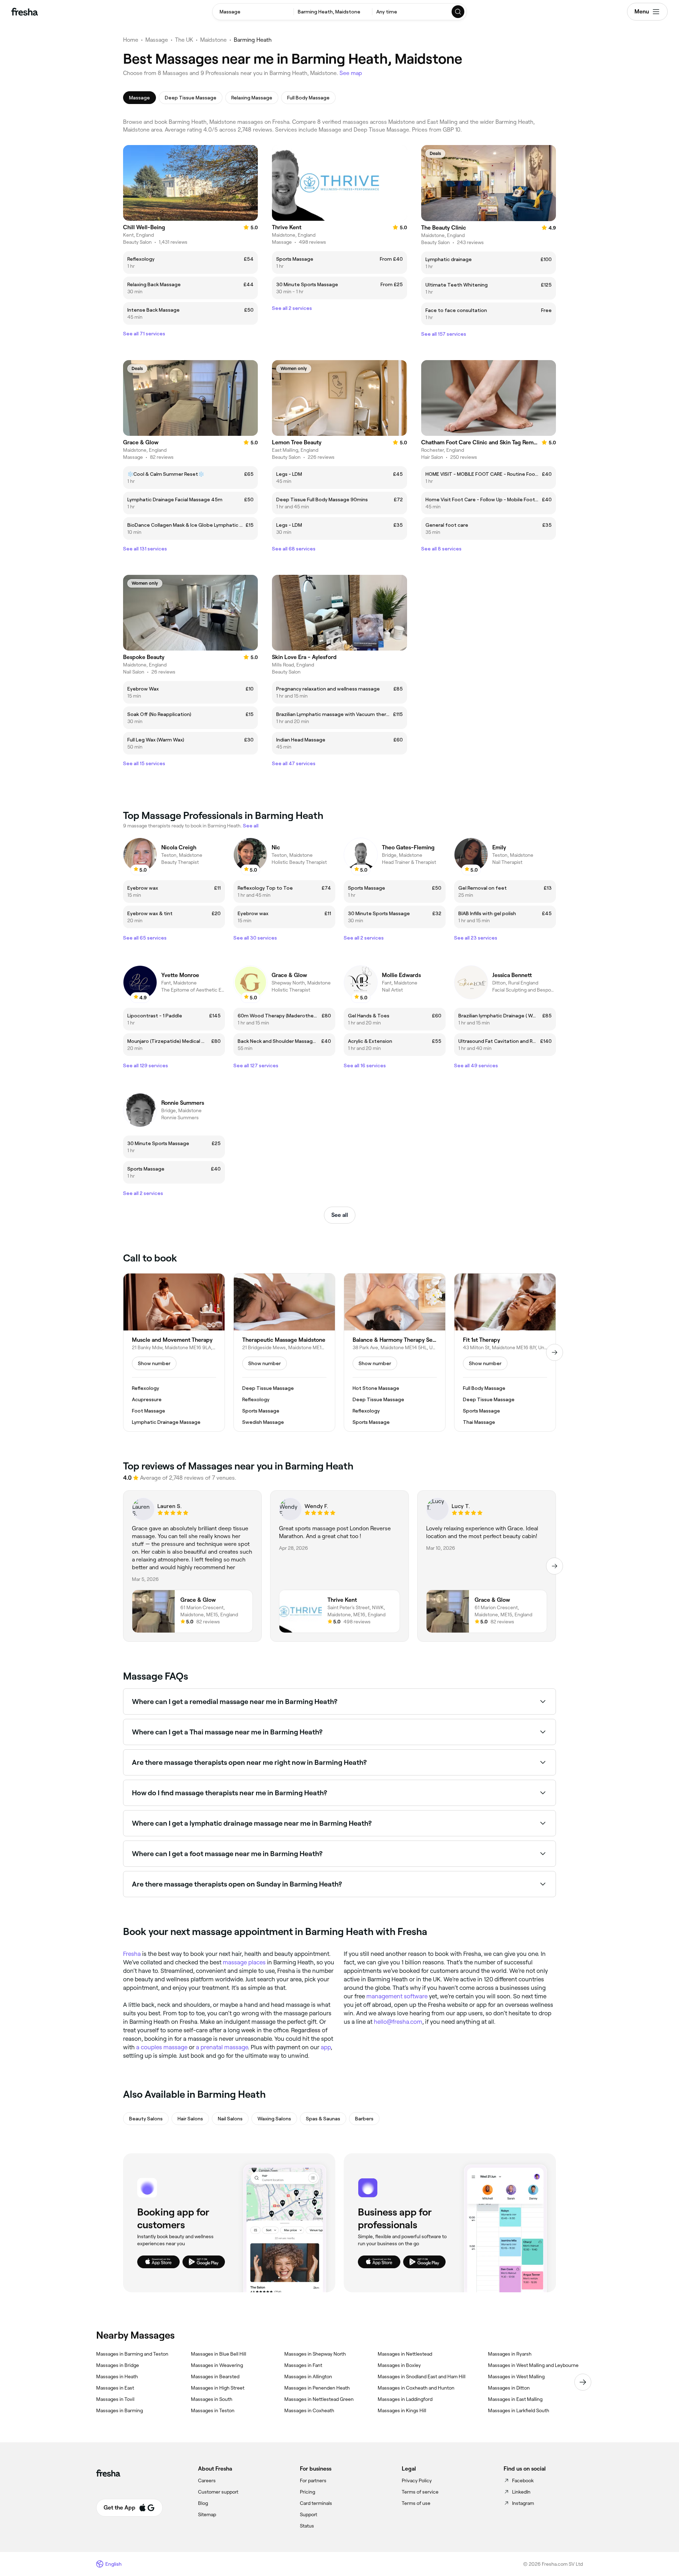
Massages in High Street (218, 2388)
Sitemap (207, 2514)
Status (307, 2526)
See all (340, 1215)
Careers (207, 2480)
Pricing (307, 2492)
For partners (313, 2480)
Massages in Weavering (217, 2365)
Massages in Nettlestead (405, 2354)
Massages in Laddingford (405, 2399)
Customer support (218, 2492)
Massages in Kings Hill (402, 2410)
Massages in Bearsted (215, 2376)
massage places (244, 1962)
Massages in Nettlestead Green (319, 2399)
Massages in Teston (213, 2410)
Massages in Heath (117, 2376)
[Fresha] (25, 12)
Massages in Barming (120, 2410)
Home (131, 40)
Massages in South (212, 2399)
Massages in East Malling (515, 2399)
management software (397, 1996)
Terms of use (416, 2503)
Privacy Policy (417, 2480)
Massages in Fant (303, 2365)
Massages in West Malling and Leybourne (533, 2365)
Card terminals (316, 2503)
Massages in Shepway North (315, 2354)
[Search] (458, 12)
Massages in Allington (308, 2376)
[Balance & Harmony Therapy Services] (395, 1352)
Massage (157, 40)
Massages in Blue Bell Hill (219, 2354)
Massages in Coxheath (309, 2410)
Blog (203, 2503)
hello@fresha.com (398, 2022)
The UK (184, 40)
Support (309, 2514)
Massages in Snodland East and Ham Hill (422, 2376)
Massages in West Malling (516, 2376)
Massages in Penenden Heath (317, 2388)
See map (351, 73)
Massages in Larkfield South (519, 2410)
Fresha (132, 1954)
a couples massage (162, 2047)
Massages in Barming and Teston (132, 2354)
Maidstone (213, 40)
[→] (555, 1352)
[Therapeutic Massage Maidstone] (284, 1352)
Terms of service (420, 2492)
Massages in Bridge (118, 2365)
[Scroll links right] (583, 2382)
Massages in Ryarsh (510, 2354)
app (326, 2047)
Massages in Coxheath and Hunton (416, 2388)
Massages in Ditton (509, 2388)
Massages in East (115, 2388)
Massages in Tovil (115, 2399)
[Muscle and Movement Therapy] (174, 1352)
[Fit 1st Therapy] (505, 1352)
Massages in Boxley (399, 2365)
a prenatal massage (222, 2047)
